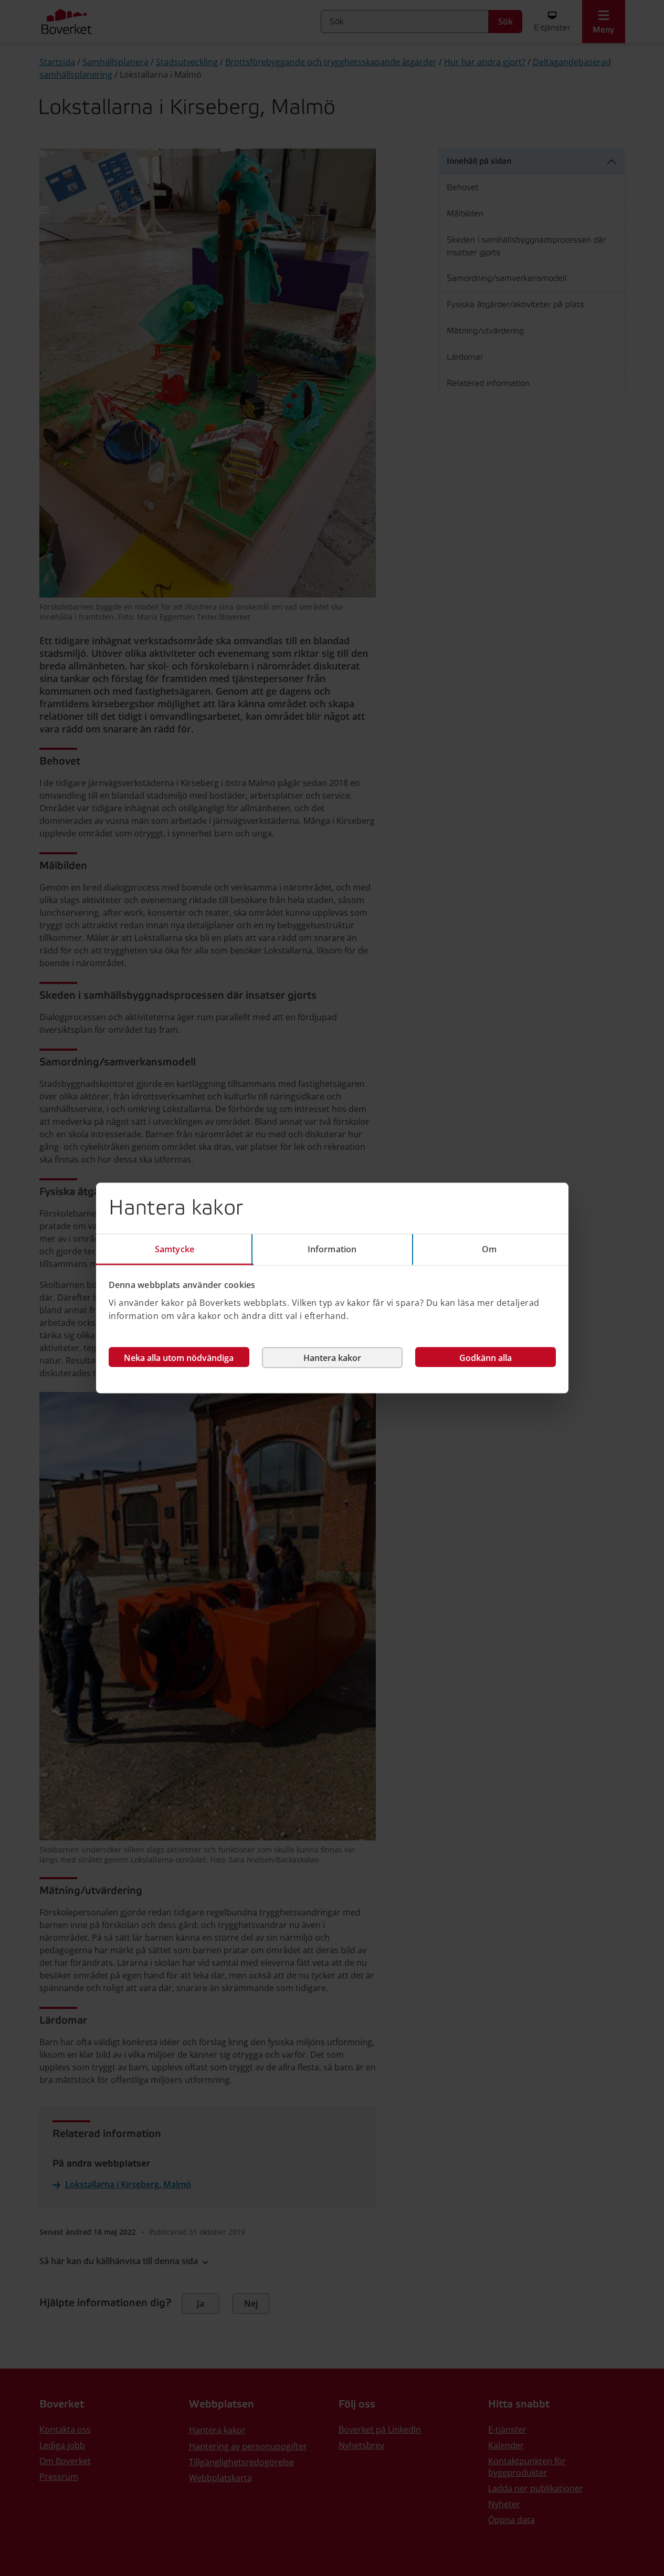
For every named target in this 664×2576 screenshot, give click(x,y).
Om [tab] (489, 1249)
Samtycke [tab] (175, 1249)
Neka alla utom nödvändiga (179, 1357)
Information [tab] (332, 1249)
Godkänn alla (486, 1357)
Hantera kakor (332, 1357)
